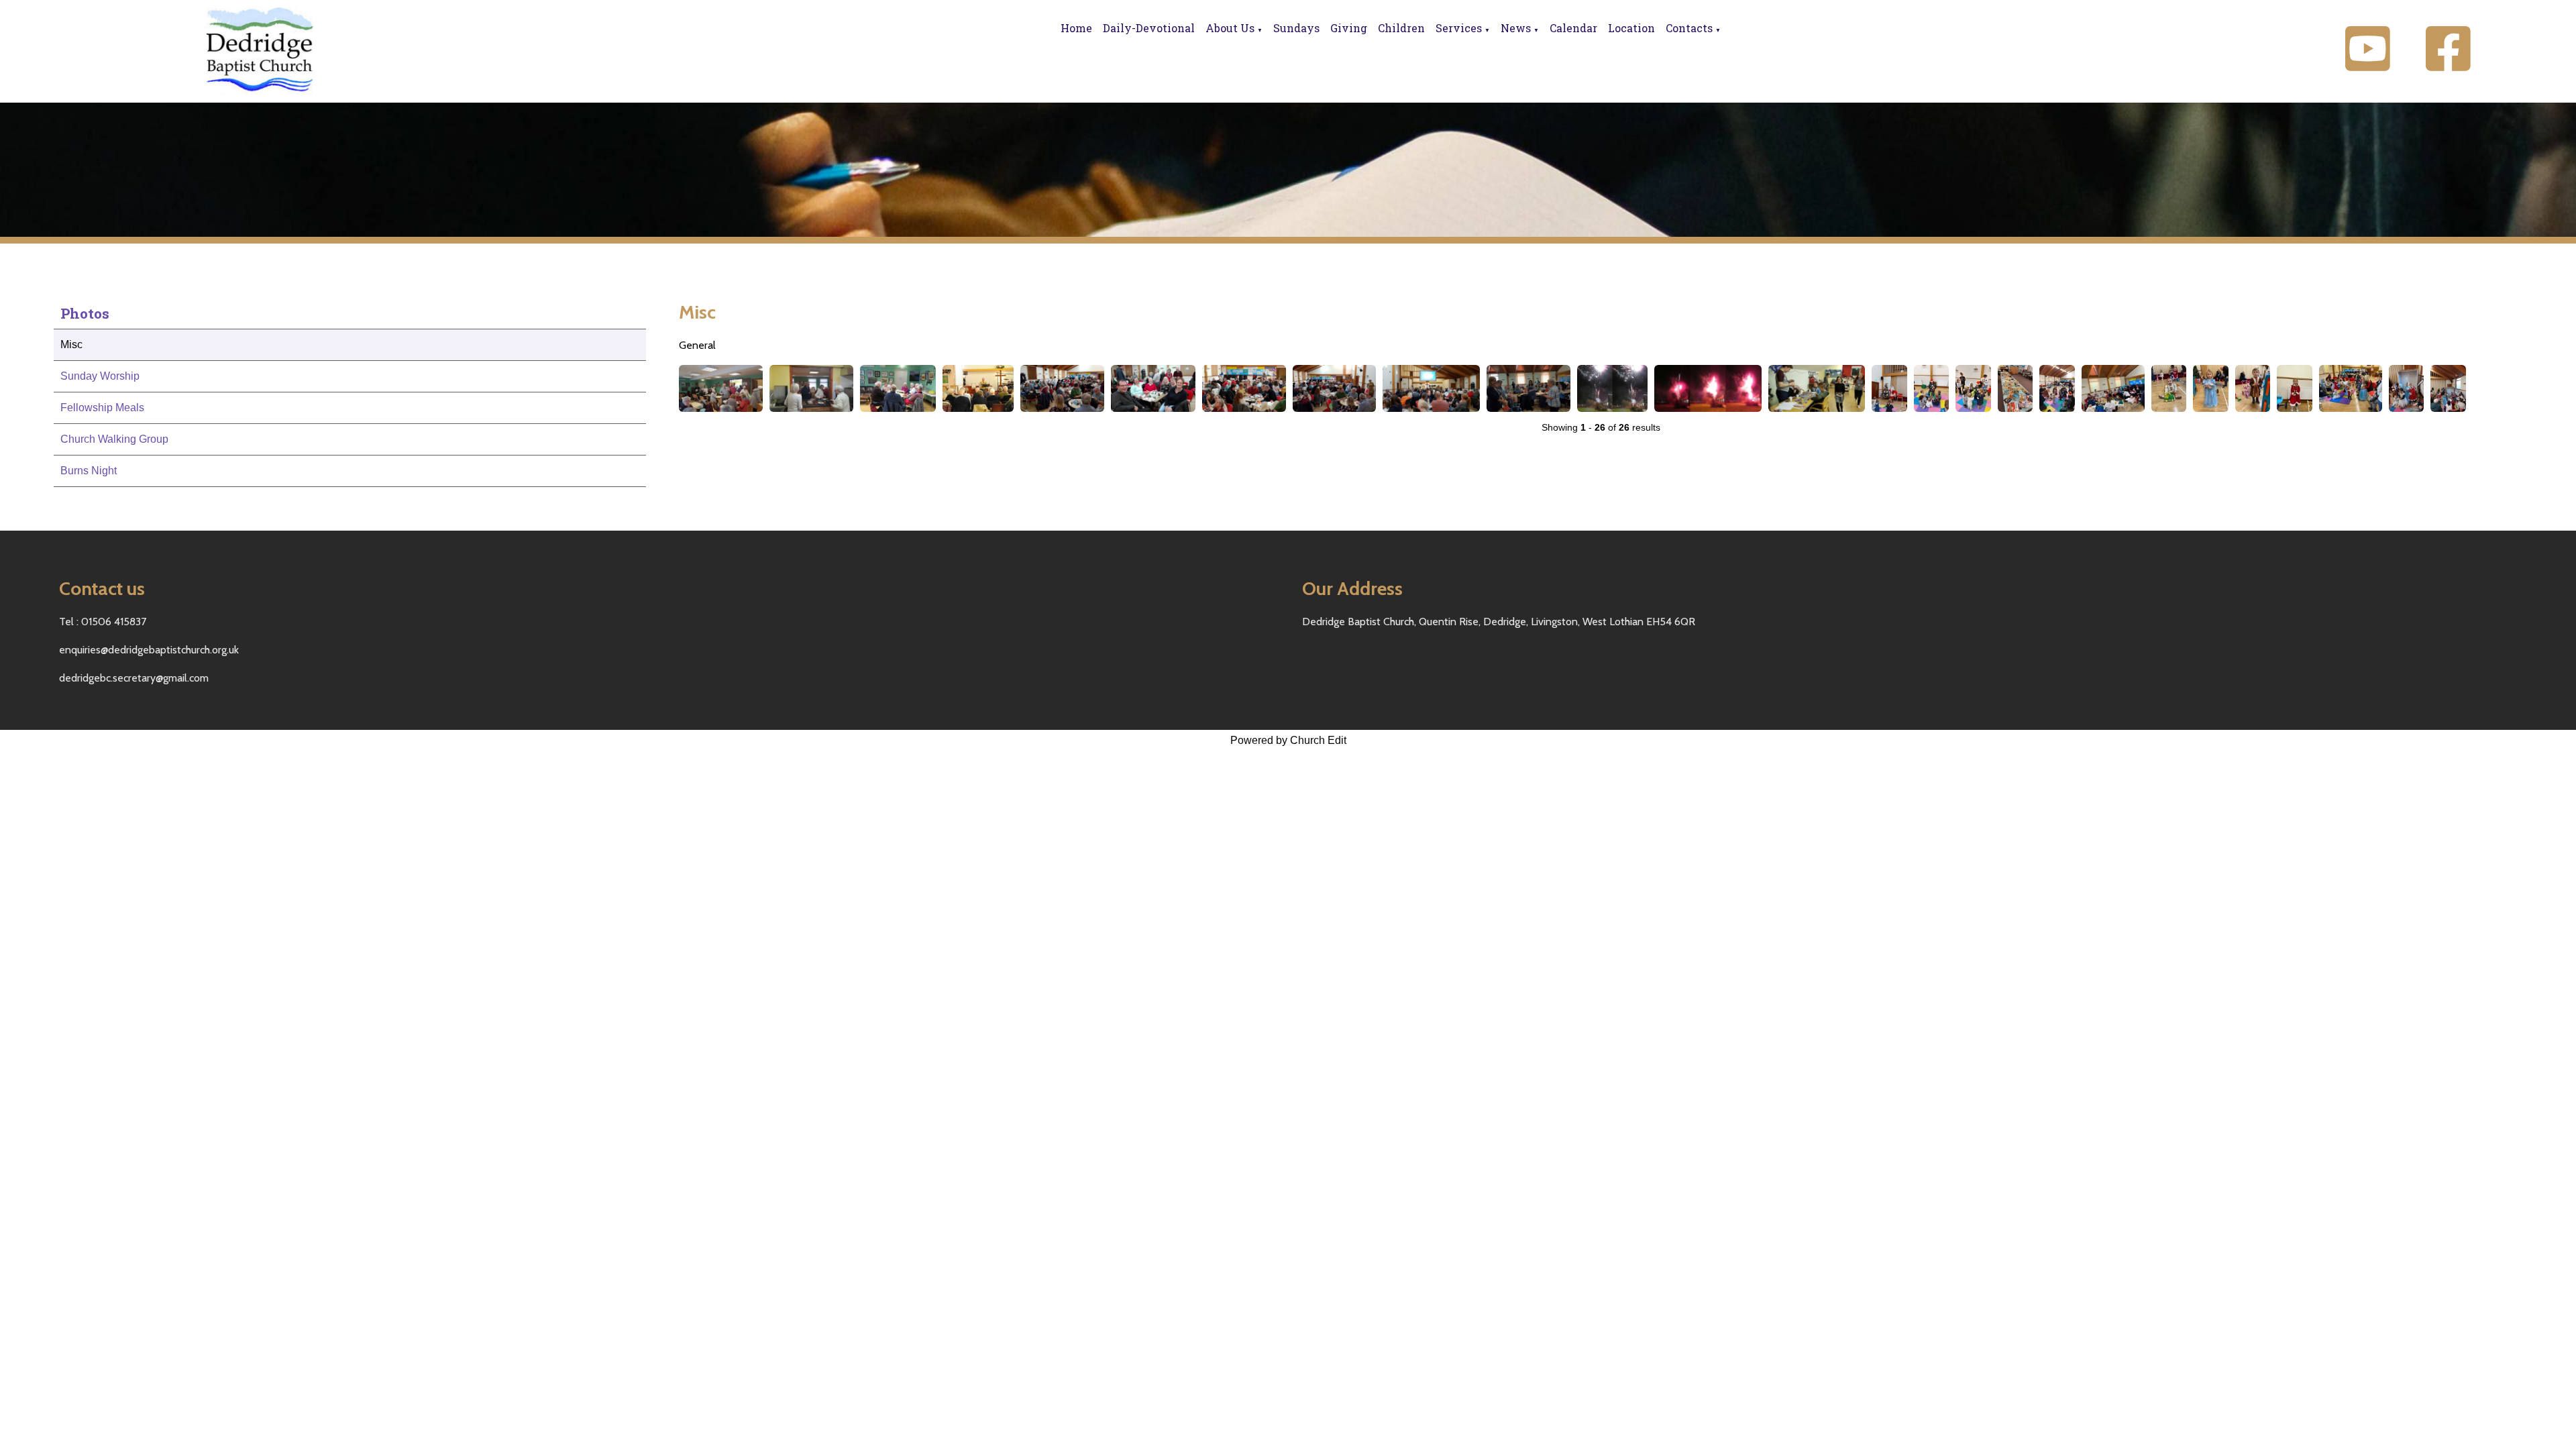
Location (1631, 28)
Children (1401, 28)
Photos (85, 313)
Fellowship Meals (102, 408)
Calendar (1573, 28)
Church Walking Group (114, 439)
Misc (71, 344)
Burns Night (89, 471)
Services (1459, 28)
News (1516, 28)
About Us (1230, 28)
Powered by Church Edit (1288, 740)
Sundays (1296, 28)
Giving (1349, 28)
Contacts (1689, 28)
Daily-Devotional (1149, 28)
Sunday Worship (100, 376)
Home (1076, 28)
